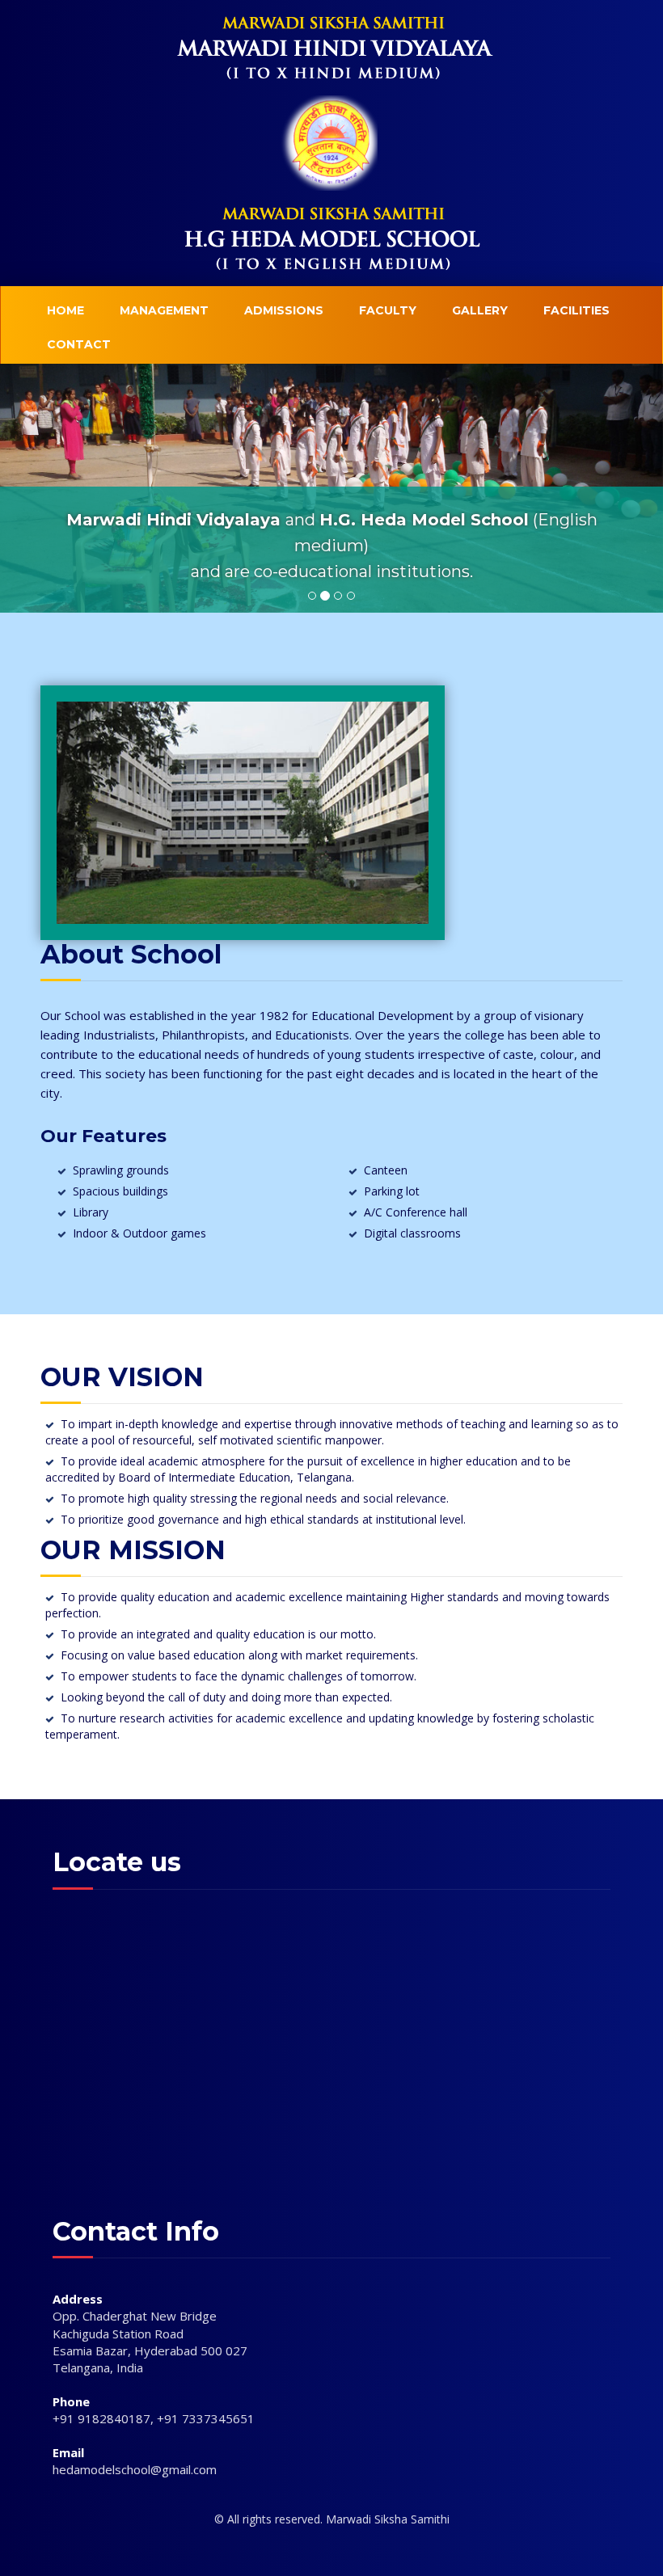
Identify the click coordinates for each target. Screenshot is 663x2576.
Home (65, 310)
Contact (79, 344)
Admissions (284, 310)
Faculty (388, 310)
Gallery (480, 310)
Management (164, 310)
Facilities (576, 310)
